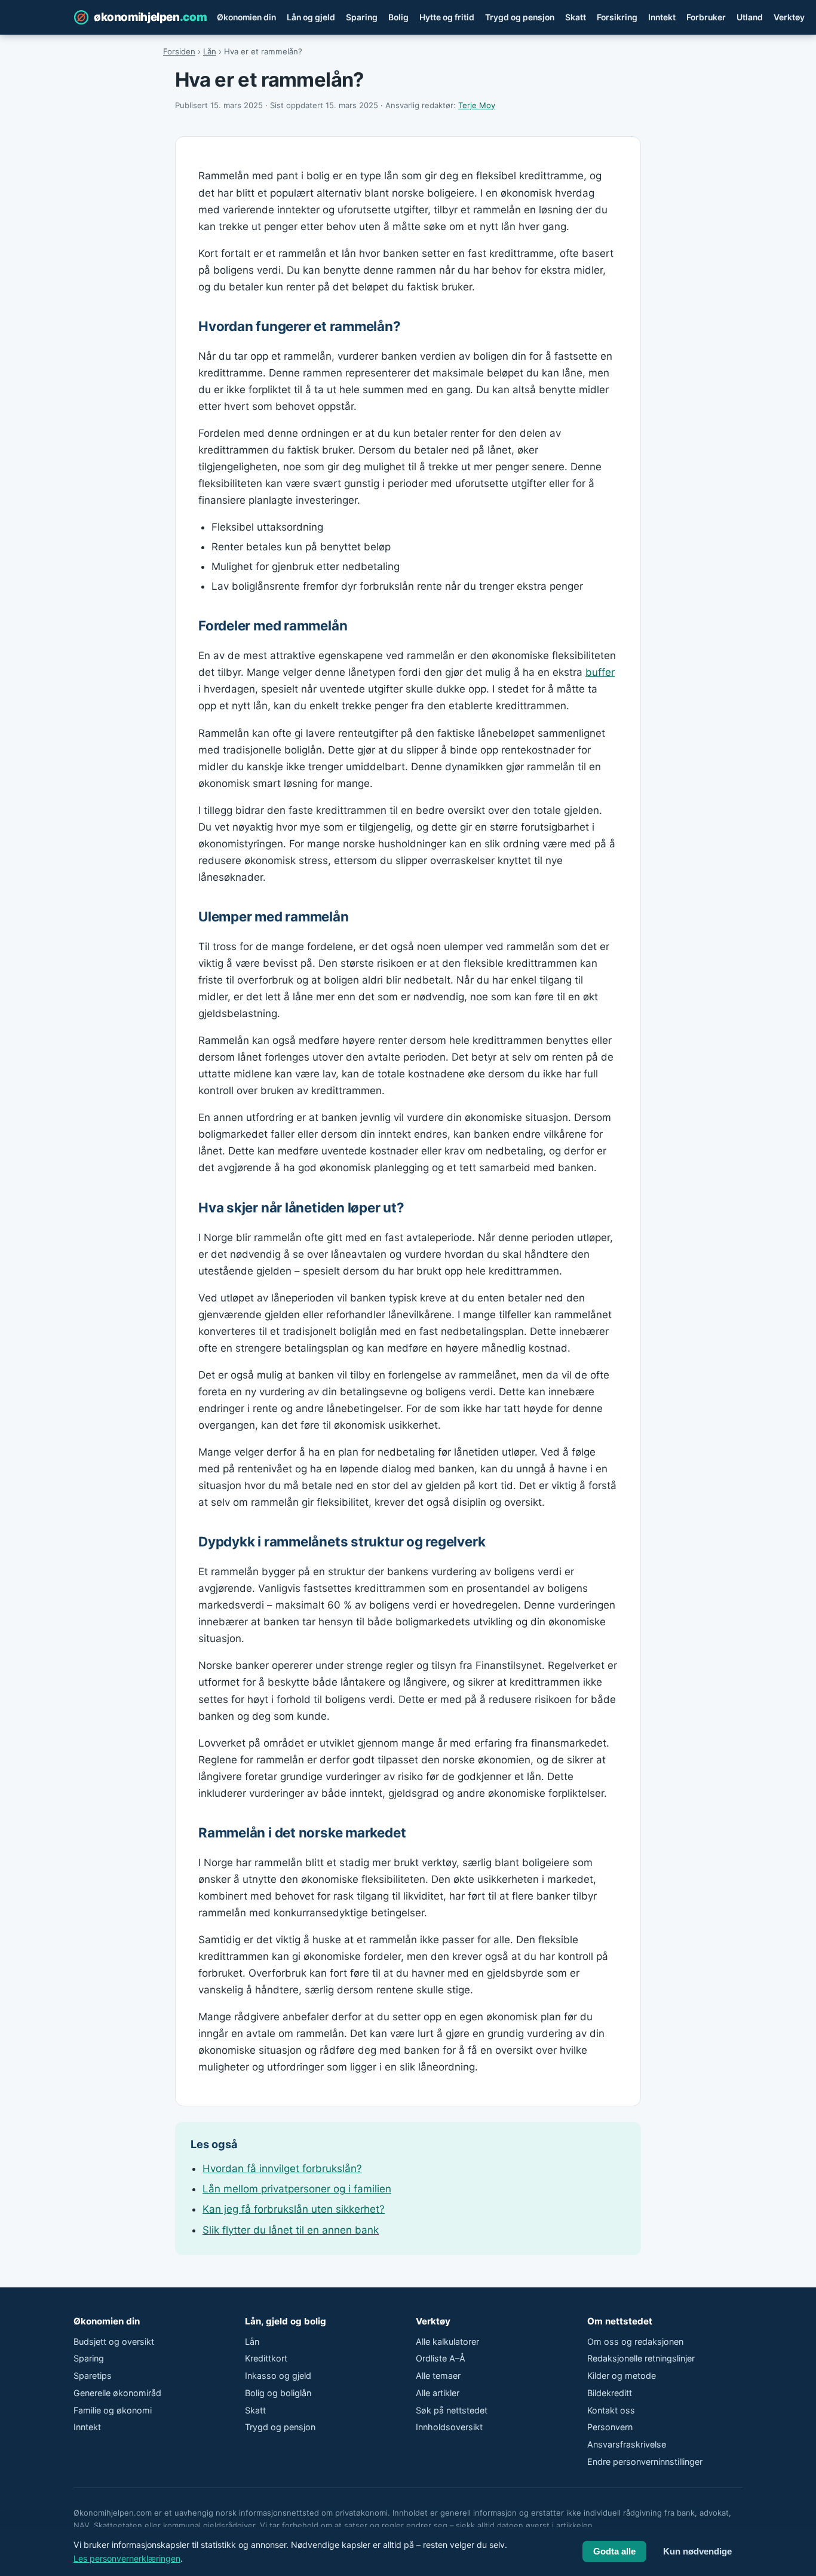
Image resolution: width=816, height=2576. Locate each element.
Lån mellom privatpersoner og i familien (297, 2189)
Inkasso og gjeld (278, 2376)
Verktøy (789, 17)
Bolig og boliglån (278, 2393)
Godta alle (614, 2552)
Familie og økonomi (113, 2410)
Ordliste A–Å (441, 2358)
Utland (750, 17)
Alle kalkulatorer (447, 2341)
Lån (210, 51)
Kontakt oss (611, 2410)
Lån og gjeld (311, 17)
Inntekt (662, 17)
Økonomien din (246, 17)
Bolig (398, 17)
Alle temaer (438, 2376)
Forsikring (617, 17)
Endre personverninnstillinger (645, 2462)
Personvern (610, 2427)
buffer (600, 672)
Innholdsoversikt (449, 2427)
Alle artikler (438, 2393)
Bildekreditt (610, 2393)
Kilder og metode (622, 2376)
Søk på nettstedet (452, 2410)
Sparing (362, 17)
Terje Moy (477, 105)
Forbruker (706, 17)
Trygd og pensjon (520, 17)
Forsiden (179, 51)
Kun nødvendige (697, 2552)
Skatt (576, 17)
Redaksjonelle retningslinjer (641, 2358)
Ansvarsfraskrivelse (627, 2444)
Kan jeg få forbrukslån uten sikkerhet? (294, 2209)
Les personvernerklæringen (127, 2558)
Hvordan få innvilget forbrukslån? (282, 2168)
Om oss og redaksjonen (635, 2341)
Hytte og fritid (447, 17)
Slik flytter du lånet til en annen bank (291, 2230)
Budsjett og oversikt (114, 2341)
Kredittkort (266, 2358)
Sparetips (93, 2376)
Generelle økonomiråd (117, 2393)
